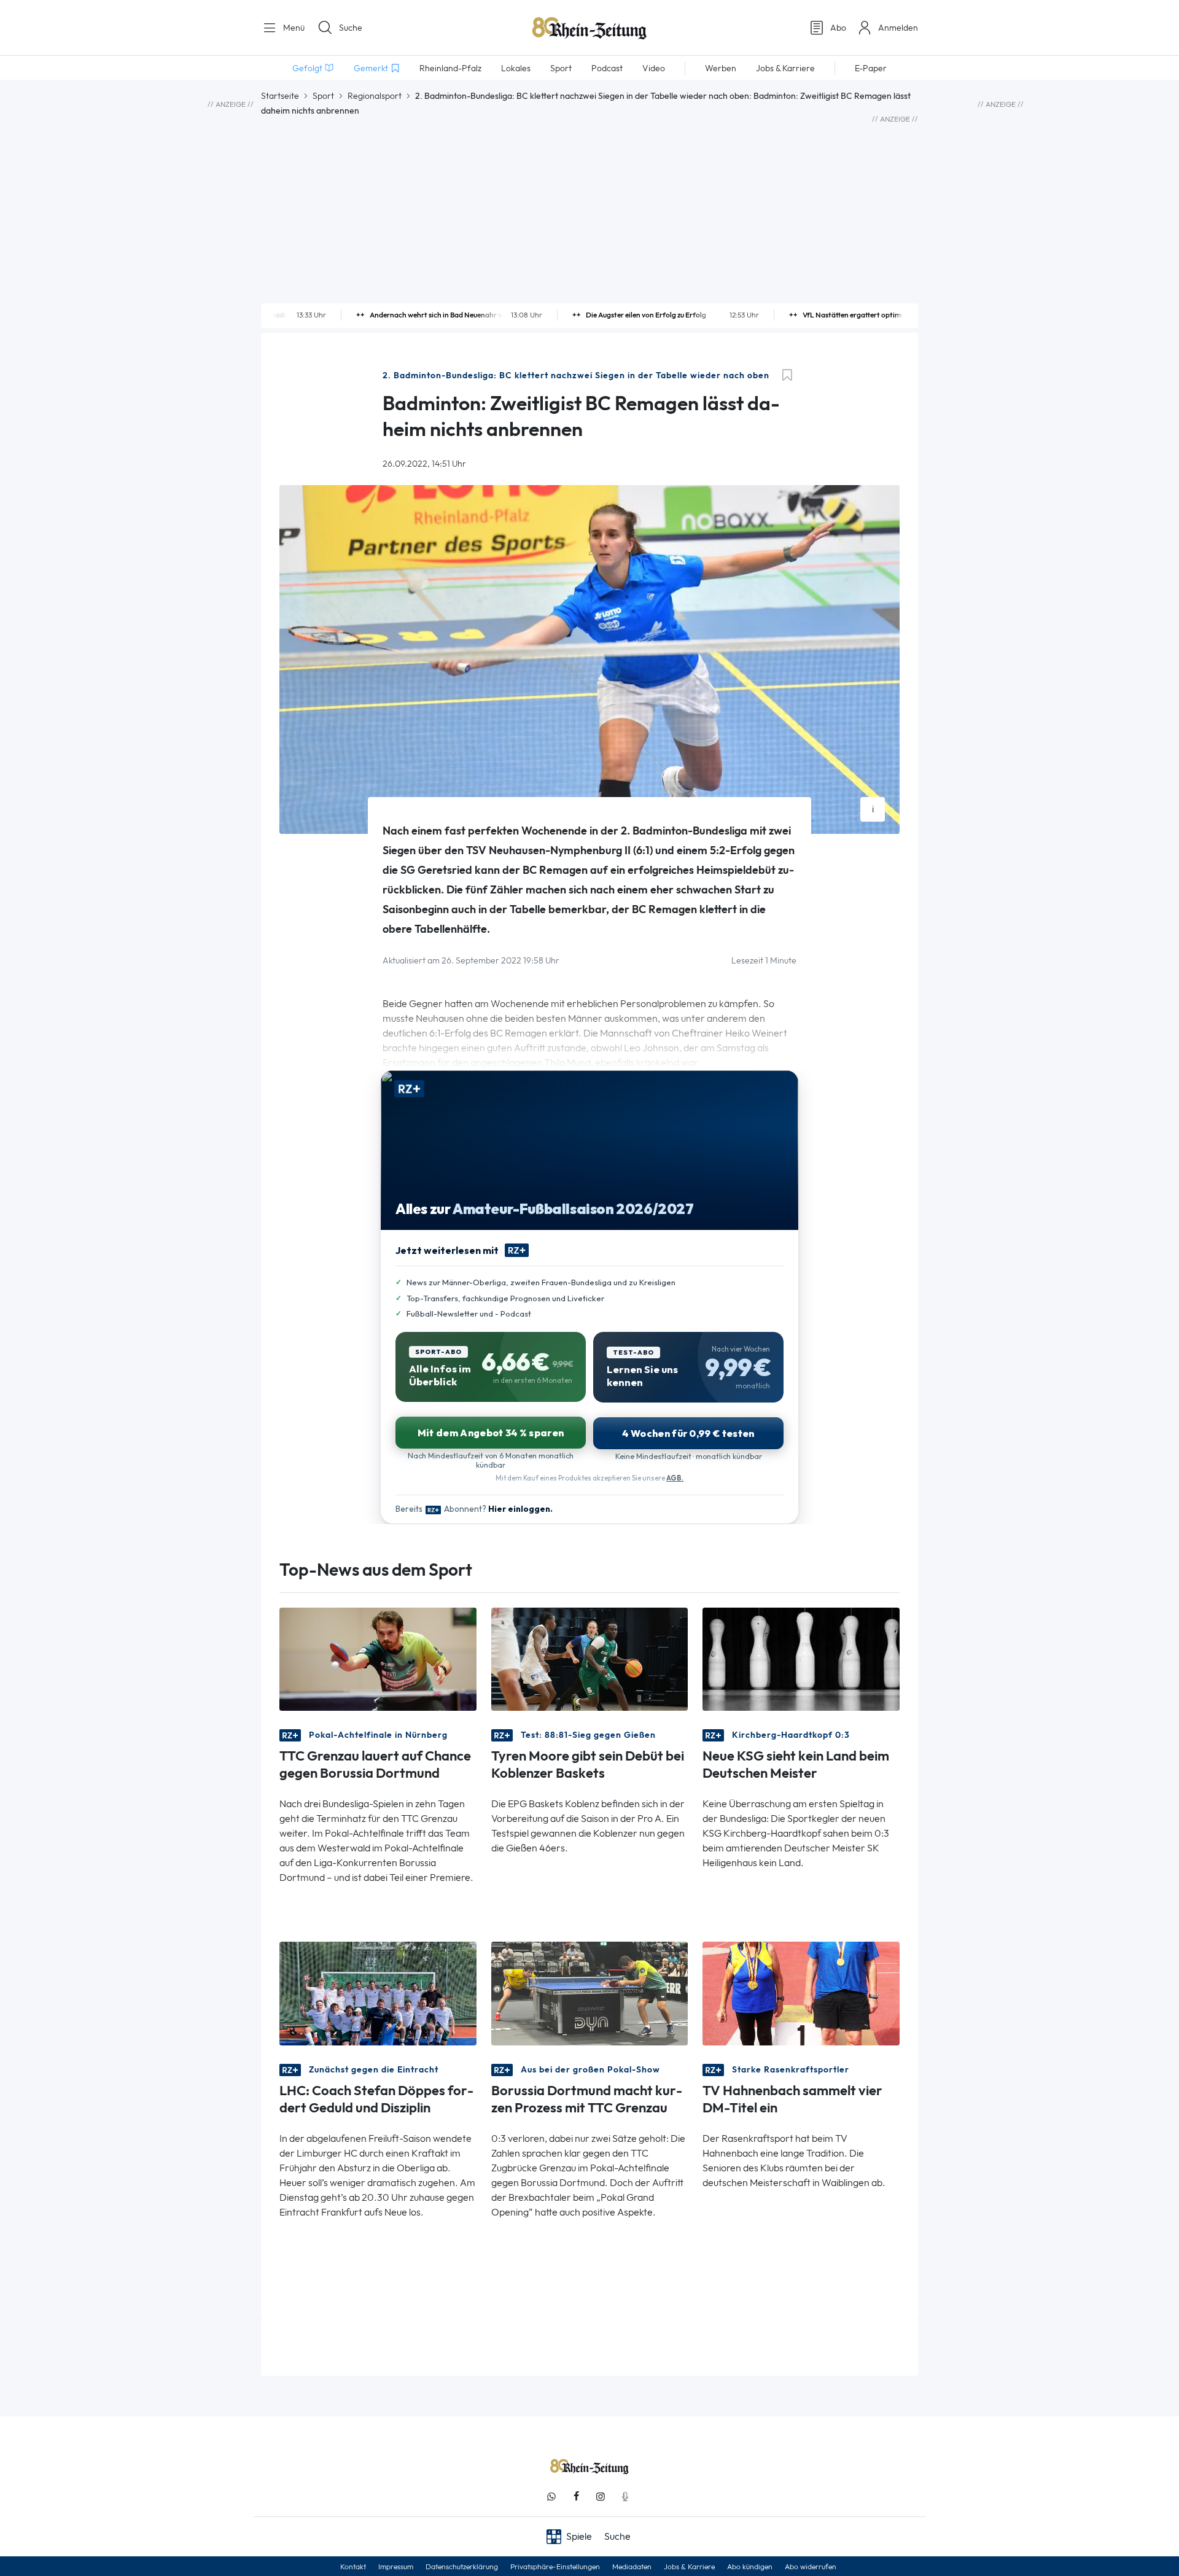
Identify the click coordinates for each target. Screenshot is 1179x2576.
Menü (293, 28)
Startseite (280, 96)
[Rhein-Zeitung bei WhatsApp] (551, 2496)
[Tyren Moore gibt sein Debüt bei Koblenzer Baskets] (590, 1658)
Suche (351, 28)
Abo (838, 28)
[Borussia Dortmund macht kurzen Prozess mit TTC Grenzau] (590, 1992)
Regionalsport (375, 96)
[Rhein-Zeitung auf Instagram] (601, 2496)
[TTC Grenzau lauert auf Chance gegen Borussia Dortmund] (378, 1658)
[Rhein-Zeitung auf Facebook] (576, 2496)
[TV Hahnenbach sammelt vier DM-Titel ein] (801, 1992)
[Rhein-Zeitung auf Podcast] (625, 2496)
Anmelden (898, 28)
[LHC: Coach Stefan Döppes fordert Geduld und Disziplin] (378, 1992)
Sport (323, 96)
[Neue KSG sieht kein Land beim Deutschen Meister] (801, 1658)
